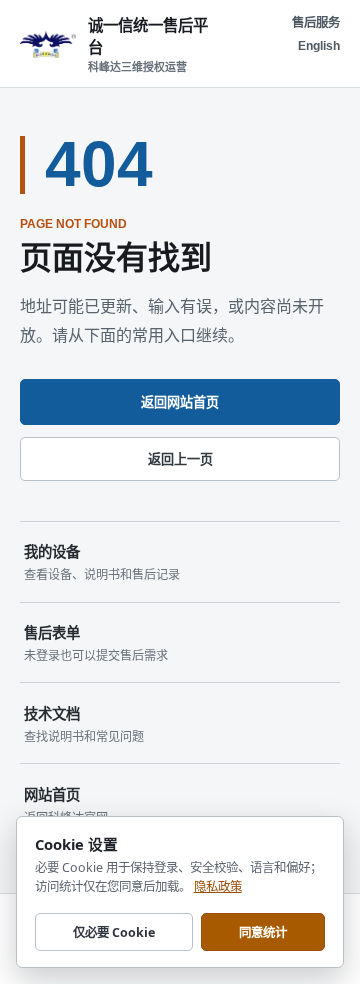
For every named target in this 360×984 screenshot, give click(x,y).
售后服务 (316, 23)
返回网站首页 (180, 402)
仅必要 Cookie (114, 932)
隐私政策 (218, 886)
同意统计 (263, 932)
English (319, 46)
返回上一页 (180, 459)
